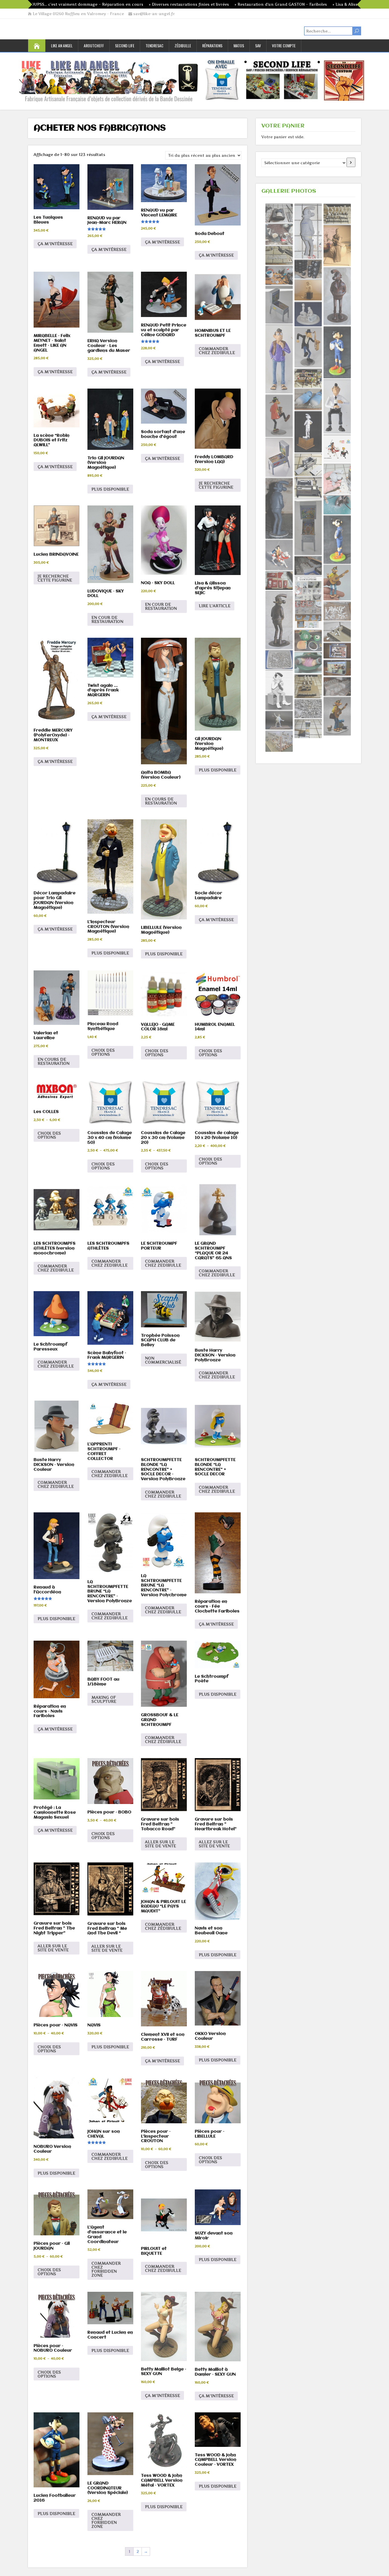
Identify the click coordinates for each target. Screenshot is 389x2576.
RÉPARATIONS (212, 45)
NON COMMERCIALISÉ (163, 1360)
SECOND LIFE (125, 45)
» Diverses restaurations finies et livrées (102, 4)
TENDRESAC (154, 45)
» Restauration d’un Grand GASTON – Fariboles (193, 4)
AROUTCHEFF (94, 45)
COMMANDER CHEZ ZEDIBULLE (217, 351)
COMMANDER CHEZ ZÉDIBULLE (163, 1739)
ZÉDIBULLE (183, 45)
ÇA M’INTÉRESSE (55, 244)
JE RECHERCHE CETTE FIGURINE (216, 485)
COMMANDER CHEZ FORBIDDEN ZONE (106, 2269)
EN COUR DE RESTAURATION (107, 619)
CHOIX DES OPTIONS (103, 1052)
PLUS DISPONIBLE (110, 489)
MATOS (239, 45)
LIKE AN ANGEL (62, 45)
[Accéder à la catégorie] (351, 162)
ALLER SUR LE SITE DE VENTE (160, 1844)
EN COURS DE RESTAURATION (161, 801)
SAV (258, 45)
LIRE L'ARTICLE (215, 606)
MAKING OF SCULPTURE (104, 1699)
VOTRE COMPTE (284, 45)
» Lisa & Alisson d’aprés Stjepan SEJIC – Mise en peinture (301, 4)
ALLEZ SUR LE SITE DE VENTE (214, 1844)
